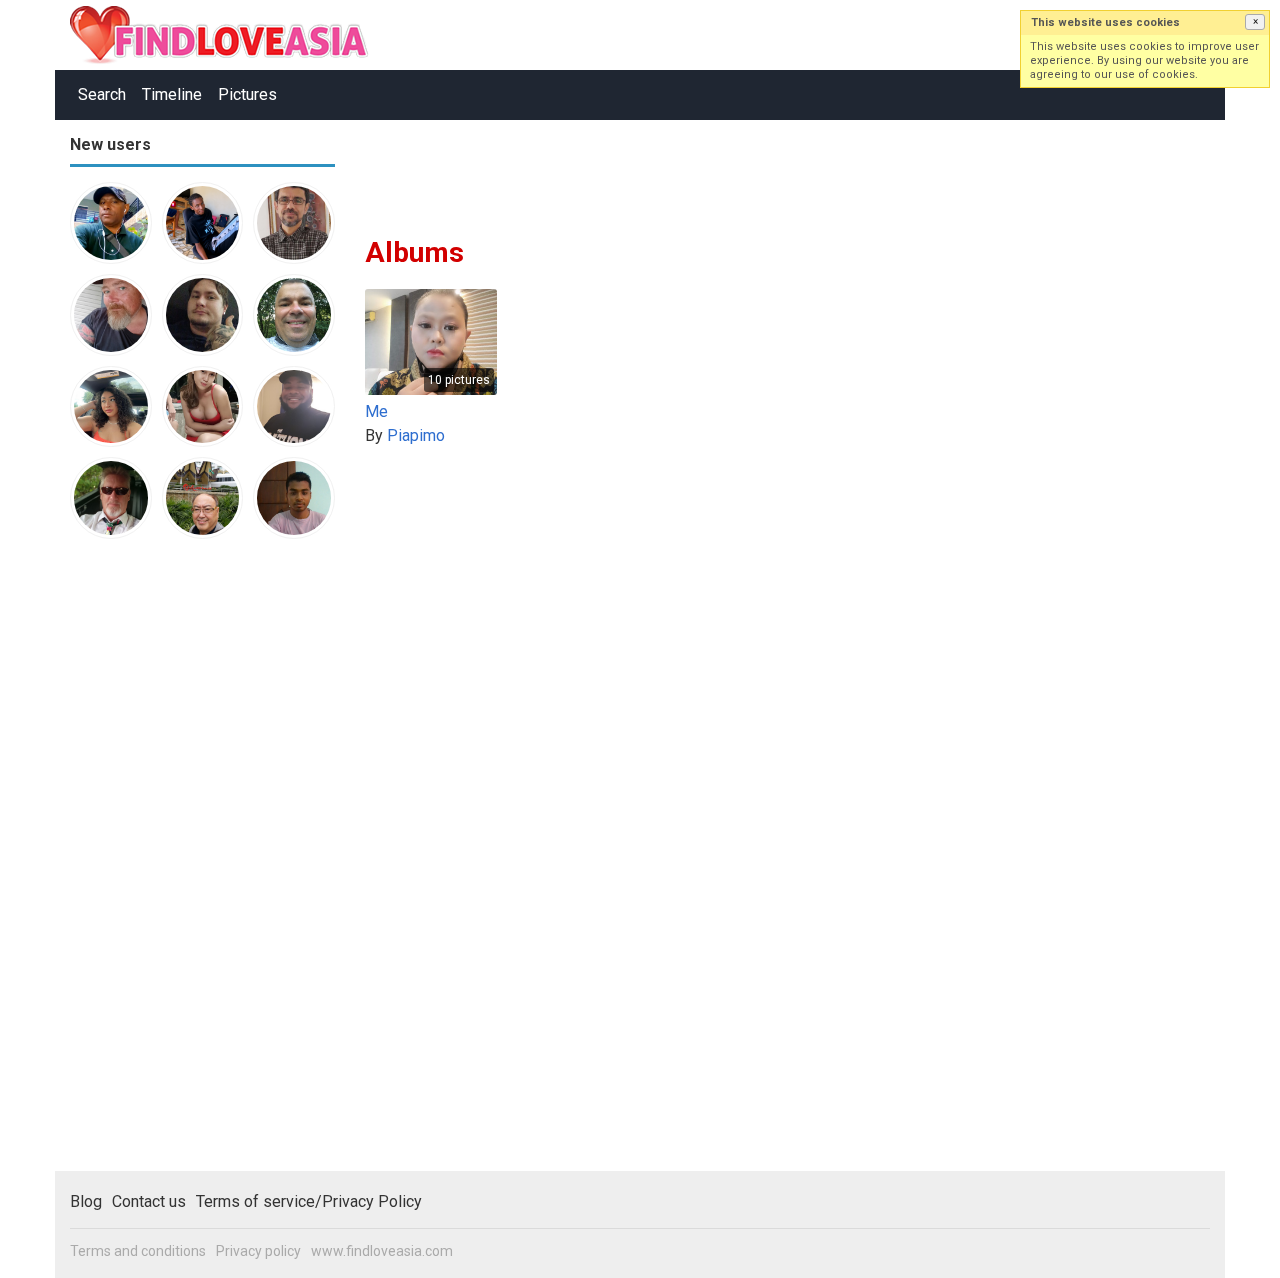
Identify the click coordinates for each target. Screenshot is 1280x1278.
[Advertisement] (150, 864)
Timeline (172, 94)
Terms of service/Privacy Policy (309, 1201)
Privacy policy (258, 1251)
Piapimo (416, 435)
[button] (1255, 22)
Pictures (247, 94)
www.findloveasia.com (382, 1251)
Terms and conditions (138, 1251)
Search (102, 94)
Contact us (149, 1201)
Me (376, 411)
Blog (86, 1201)
